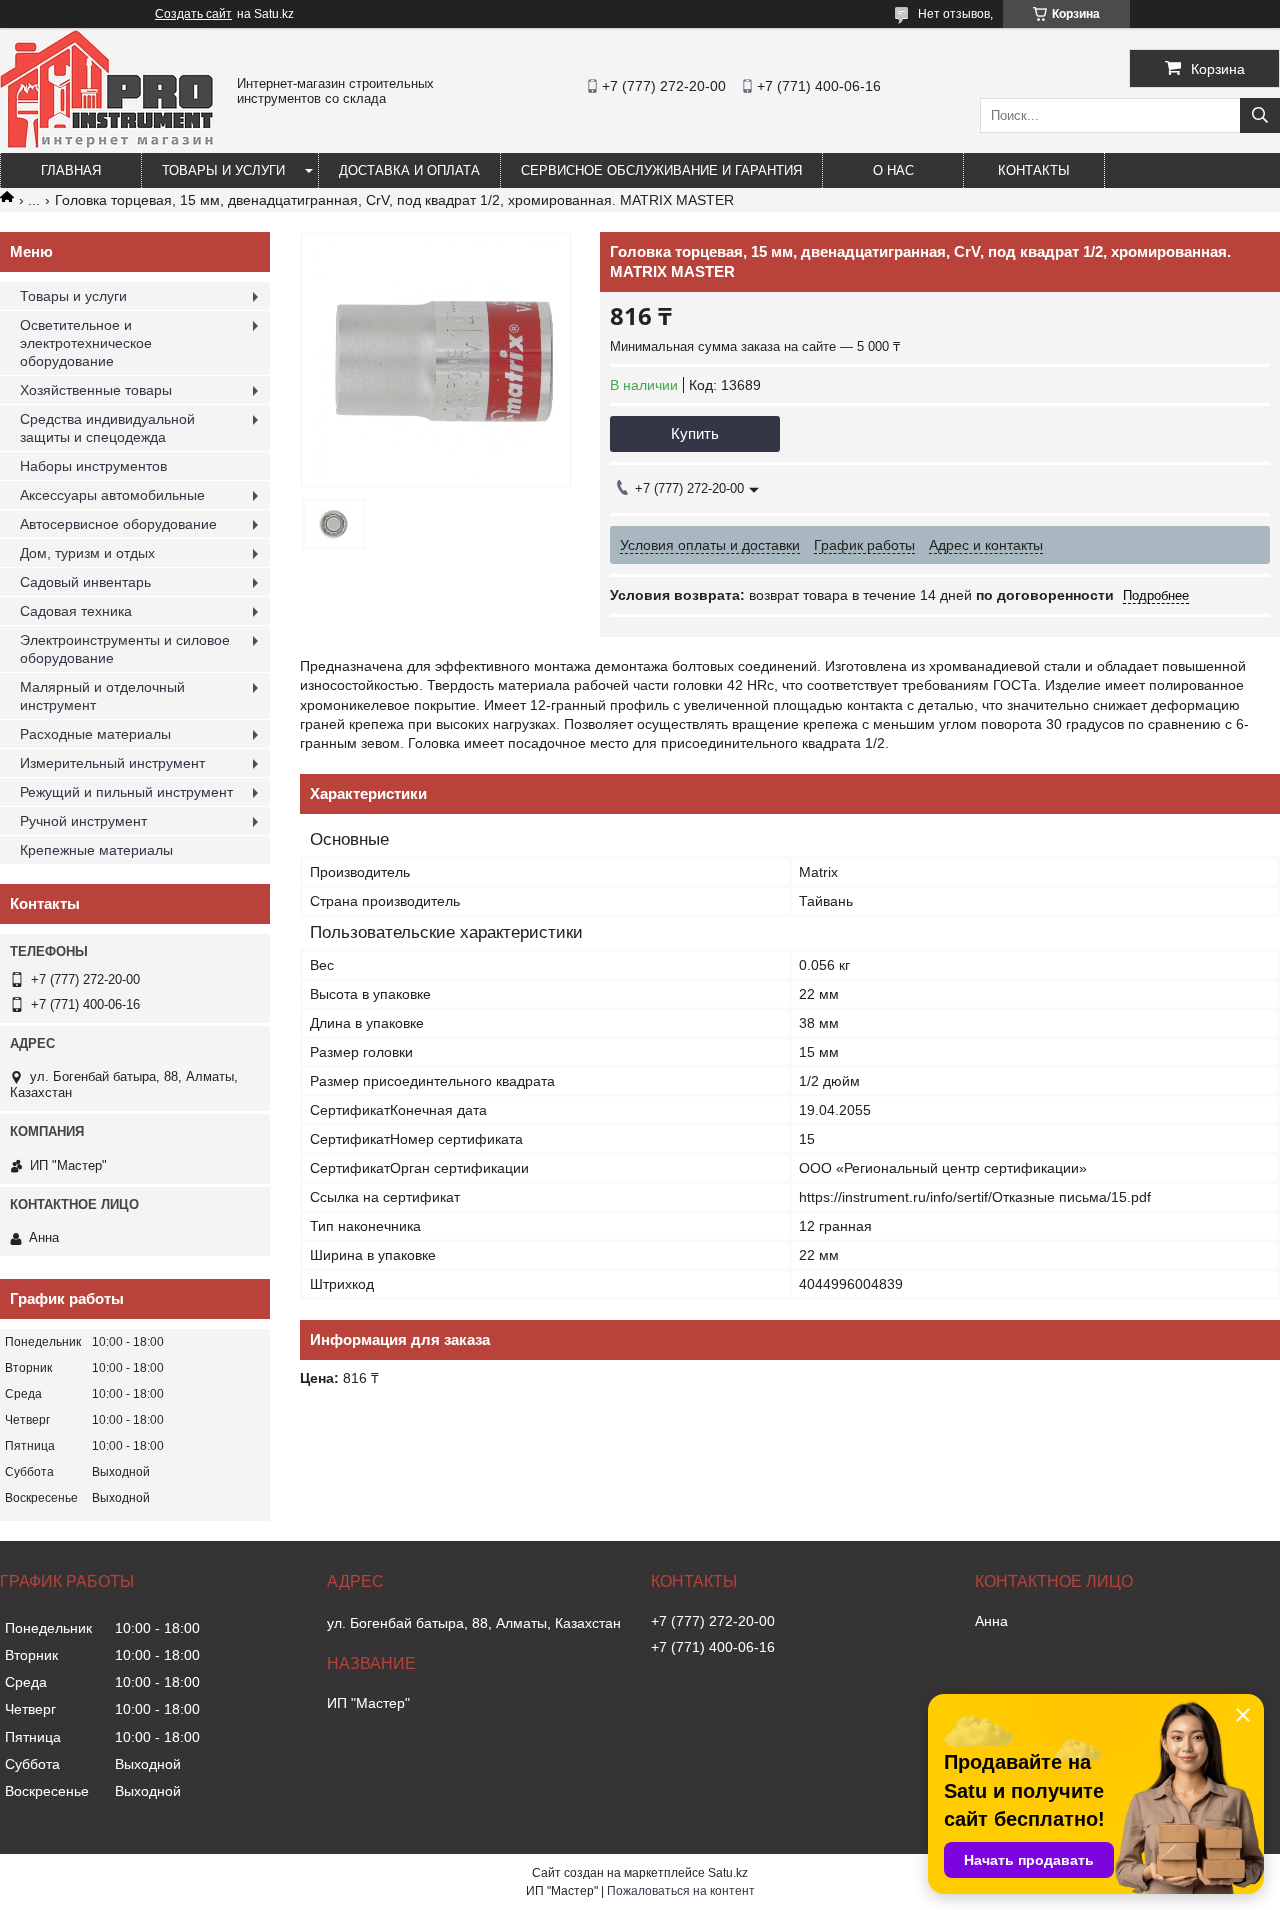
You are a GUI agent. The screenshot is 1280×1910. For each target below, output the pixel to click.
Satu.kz (728, 1873)
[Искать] (1260, 115)
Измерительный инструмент (112, 763)
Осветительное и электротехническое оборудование (86, 343)
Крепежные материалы (96, 850)
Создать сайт (193, 14)
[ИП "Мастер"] (107, 144)
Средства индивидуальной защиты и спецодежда (107, 428)
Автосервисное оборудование (118, 524)
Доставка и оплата (409, 170)
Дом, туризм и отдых (87, 553)
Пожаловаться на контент (681, 1891)
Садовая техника (76, 611)
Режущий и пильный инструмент (126, 792)
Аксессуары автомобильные (112, 495)
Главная (71, 170)
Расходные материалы (95, 734)
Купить (695, 433)
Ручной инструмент (83, 821)
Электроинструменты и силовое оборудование (125, 649)
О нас (893, 170)
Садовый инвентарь (85, 582)
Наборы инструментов (93, 466)
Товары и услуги (223, 170)
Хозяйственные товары (96, 390)
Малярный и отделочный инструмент (102, 696)
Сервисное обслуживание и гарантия (661, 170)
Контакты (1034, 170)
